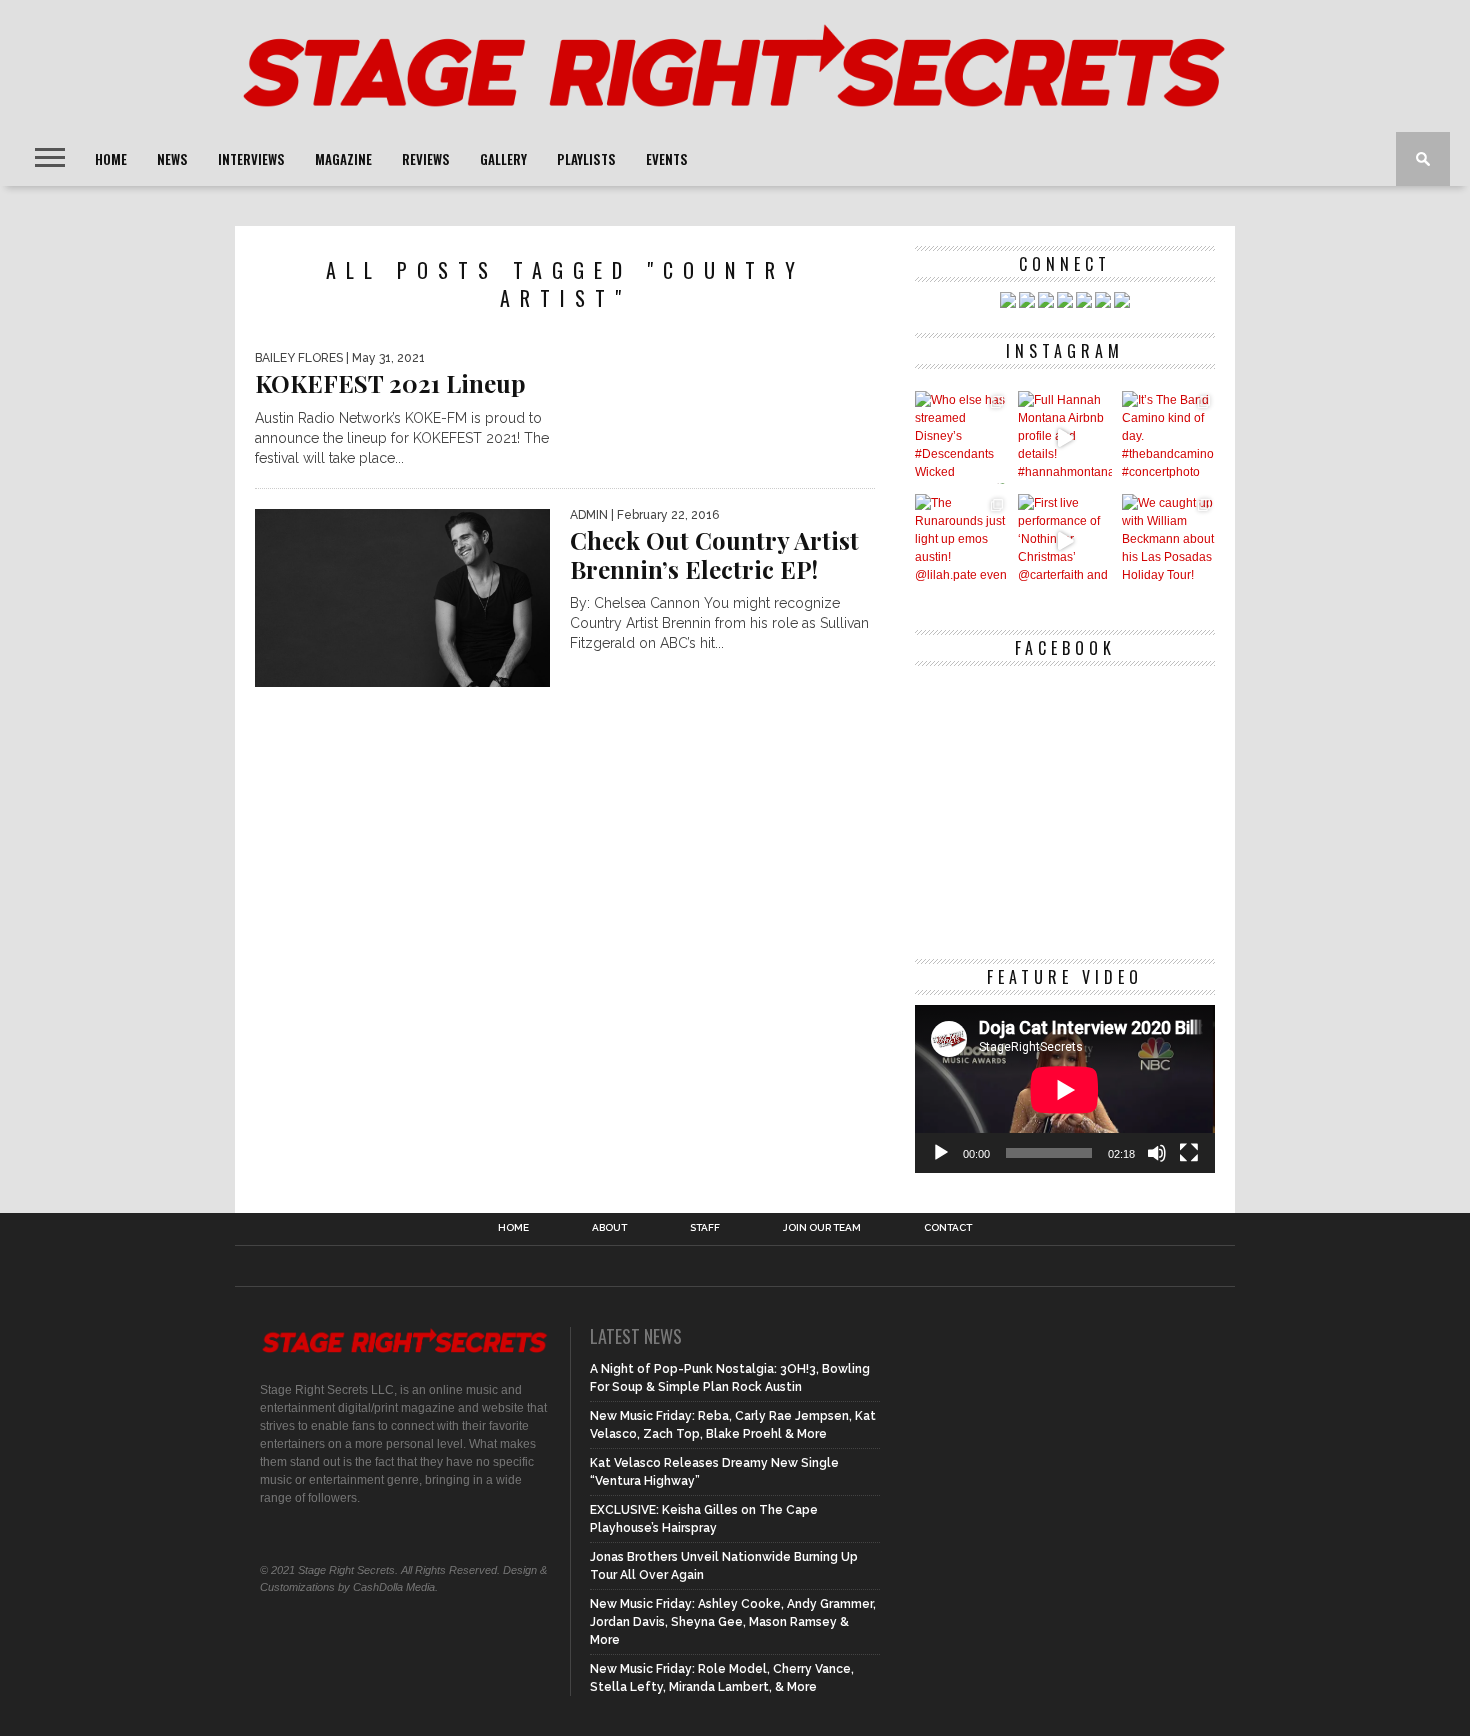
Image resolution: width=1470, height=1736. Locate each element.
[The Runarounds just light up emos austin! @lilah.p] (961, 540)
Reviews (426, 159)
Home (111, 159)
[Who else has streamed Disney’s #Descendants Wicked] (961, 437)
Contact (948, 1228)
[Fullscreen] (1189, 1153)
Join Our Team (822, 1228)
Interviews (251, 159)
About (609, 1228)
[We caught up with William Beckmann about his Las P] (1168, 540)
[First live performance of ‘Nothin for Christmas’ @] (1064, 540)
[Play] (941, 1153)
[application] (1065, 1089)
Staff (705, 1228)
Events (667, 159)
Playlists (586, 159)
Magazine (343, 159)
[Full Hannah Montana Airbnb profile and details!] (1064, 437)
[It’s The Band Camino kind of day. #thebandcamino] (1168, 437)
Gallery (503, 159)
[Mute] (1157, 1153)
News (172, 159)
